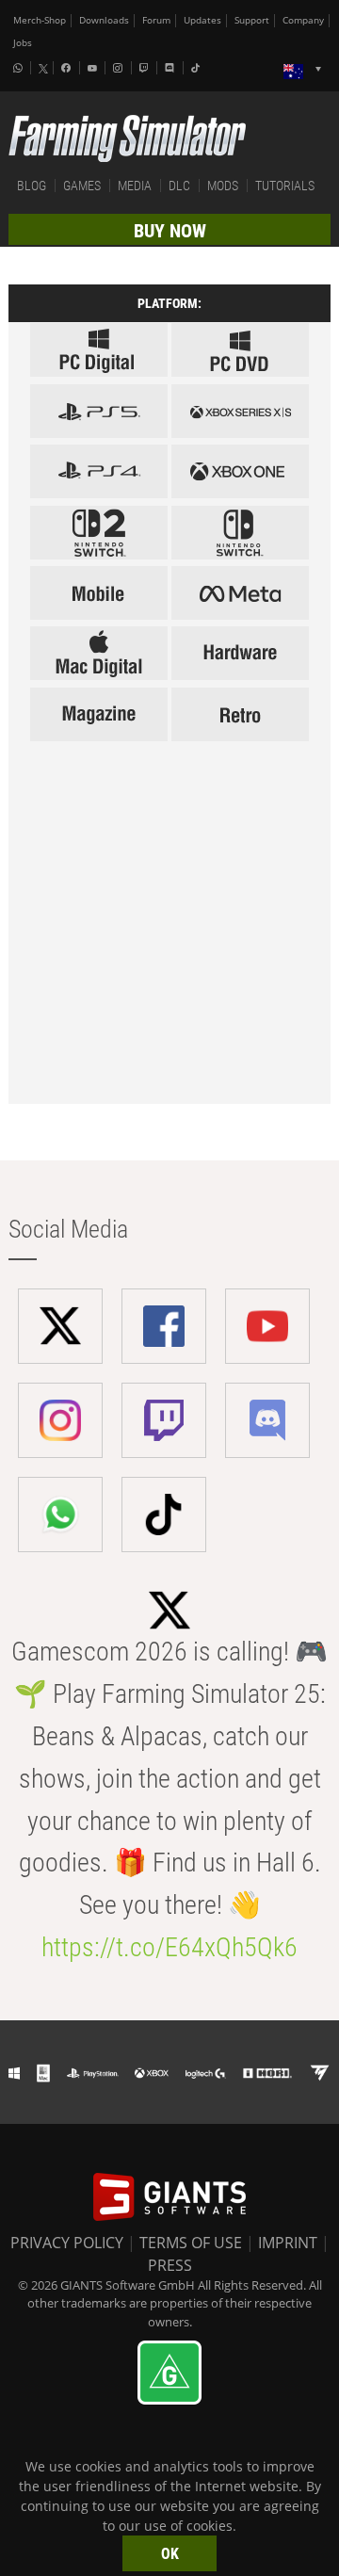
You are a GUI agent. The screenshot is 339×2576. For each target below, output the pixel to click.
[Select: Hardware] (240, 653)
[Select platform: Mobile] (99, 593)
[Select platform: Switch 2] (99, 533)
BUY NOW (170, 231)
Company (303, 20)
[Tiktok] (198, 68)
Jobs (23, 43)
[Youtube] (94, 68)
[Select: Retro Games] (240, 714)
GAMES (82, 186)
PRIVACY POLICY (67, 2243)
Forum (156, 20)
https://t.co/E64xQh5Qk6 (169, 1947)
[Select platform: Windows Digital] (99, 350)
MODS (223, 186)
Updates (202, 20)
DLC (179, 186)
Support (252, 20)
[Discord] (171, 68)
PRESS (170, 2265)
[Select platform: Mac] (99, 653)
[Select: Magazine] (99, 714)
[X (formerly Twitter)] (43, 69)
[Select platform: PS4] (99, 471)
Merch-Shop (40, 20)
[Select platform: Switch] (240, 533)
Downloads (104, 20)
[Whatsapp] (20, 68)
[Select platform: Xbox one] (240, 471)
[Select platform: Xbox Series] (240, 411)
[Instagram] (120, 68)
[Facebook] (68, 68)
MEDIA (135, 186)
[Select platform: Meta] (240, 593)
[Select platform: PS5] (99, 411)
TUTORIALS (285, 186)
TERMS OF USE (191, 2243)
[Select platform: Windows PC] (240, 350)
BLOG (32, 186)
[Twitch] (146, 68)
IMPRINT (288, 2243)
